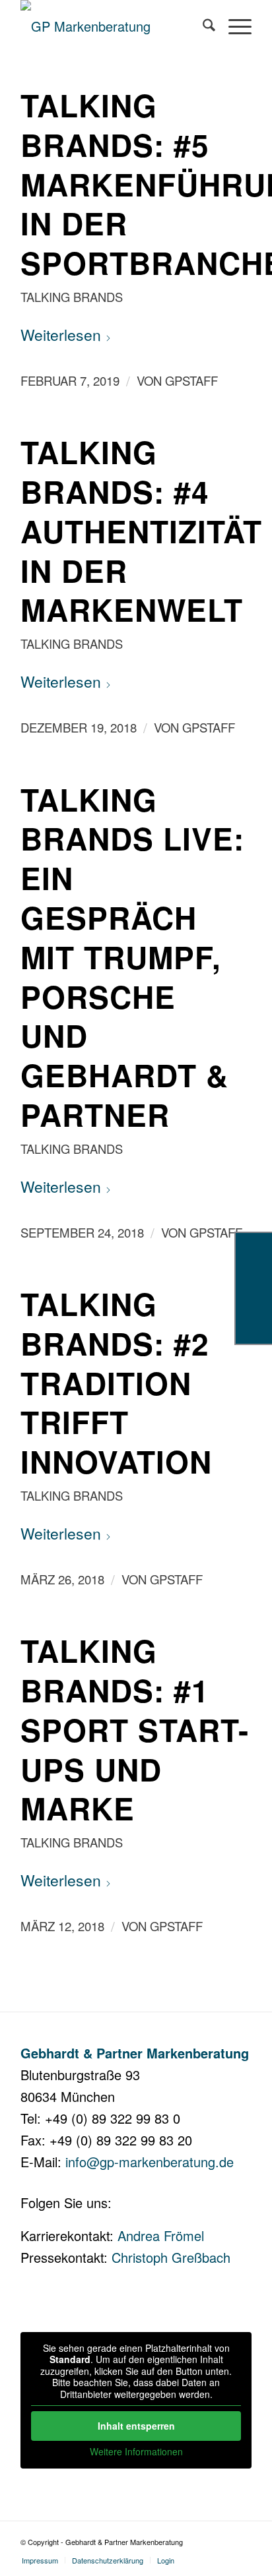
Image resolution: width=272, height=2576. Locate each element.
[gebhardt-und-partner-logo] (113, 26)
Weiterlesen (61, 335)
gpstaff (191, 380)
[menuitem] (202, 26)
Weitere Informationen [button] (136, 2452)
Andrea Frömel (161, 2235)
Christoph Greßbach (171, 2257)
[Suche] (202, 26)
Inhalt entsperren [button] (136, 2426)
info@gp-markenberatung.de (150, 2162)
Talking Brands (72, 297)
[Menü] (233, 26)
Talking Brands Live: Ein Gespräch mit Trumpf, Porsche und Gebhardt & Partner (132, 957)
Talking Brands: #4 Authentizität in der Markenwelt (141, 530)
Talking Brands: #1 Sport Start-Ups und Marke (135, 1729)
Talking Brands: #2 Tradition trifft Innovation (116, 1382)
